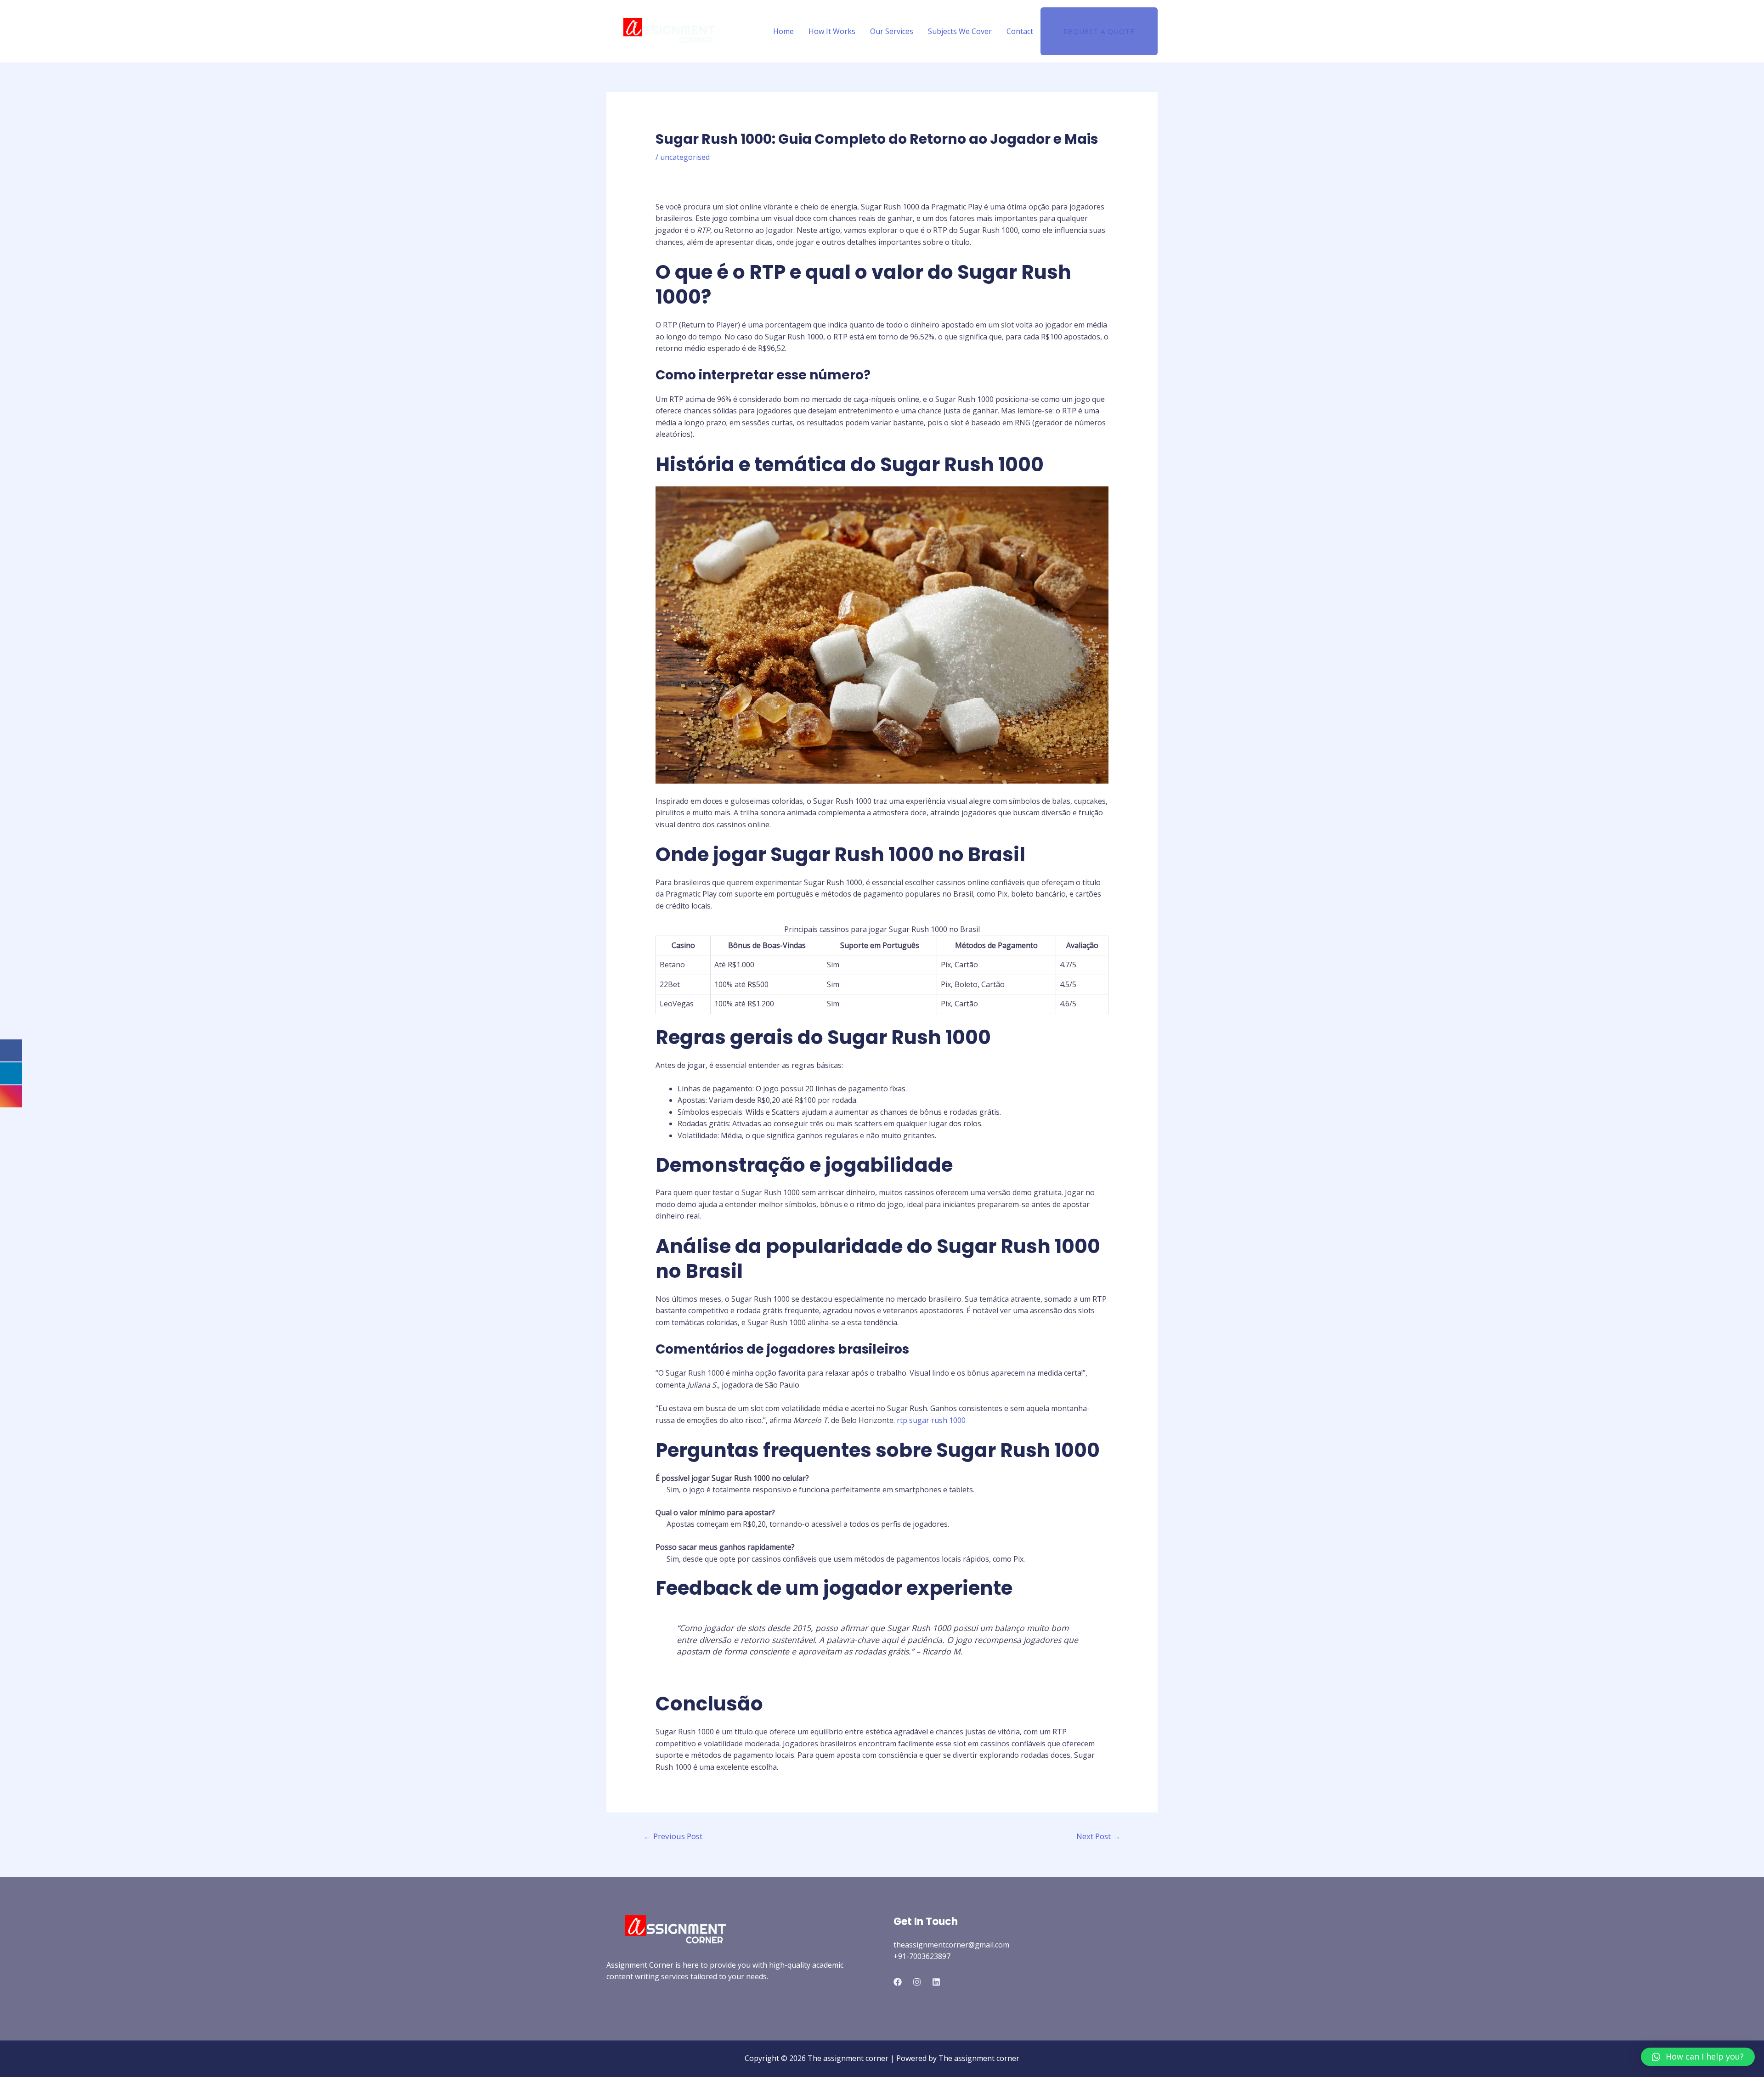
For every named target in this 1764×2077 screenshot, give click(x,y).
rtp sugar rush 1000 (931, 1420)
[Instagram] (917, 1982)
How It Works (832, 31)
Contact (1020, 31)
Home (783, 31)
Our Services (892, 31)
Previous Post (673, 1836)
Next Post (1098, 1836)
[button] (1698, 2057)
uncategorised (685, 157)
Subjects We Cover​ (960, 31)
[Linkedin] (936, 1982)
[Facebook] (898, 1982)
